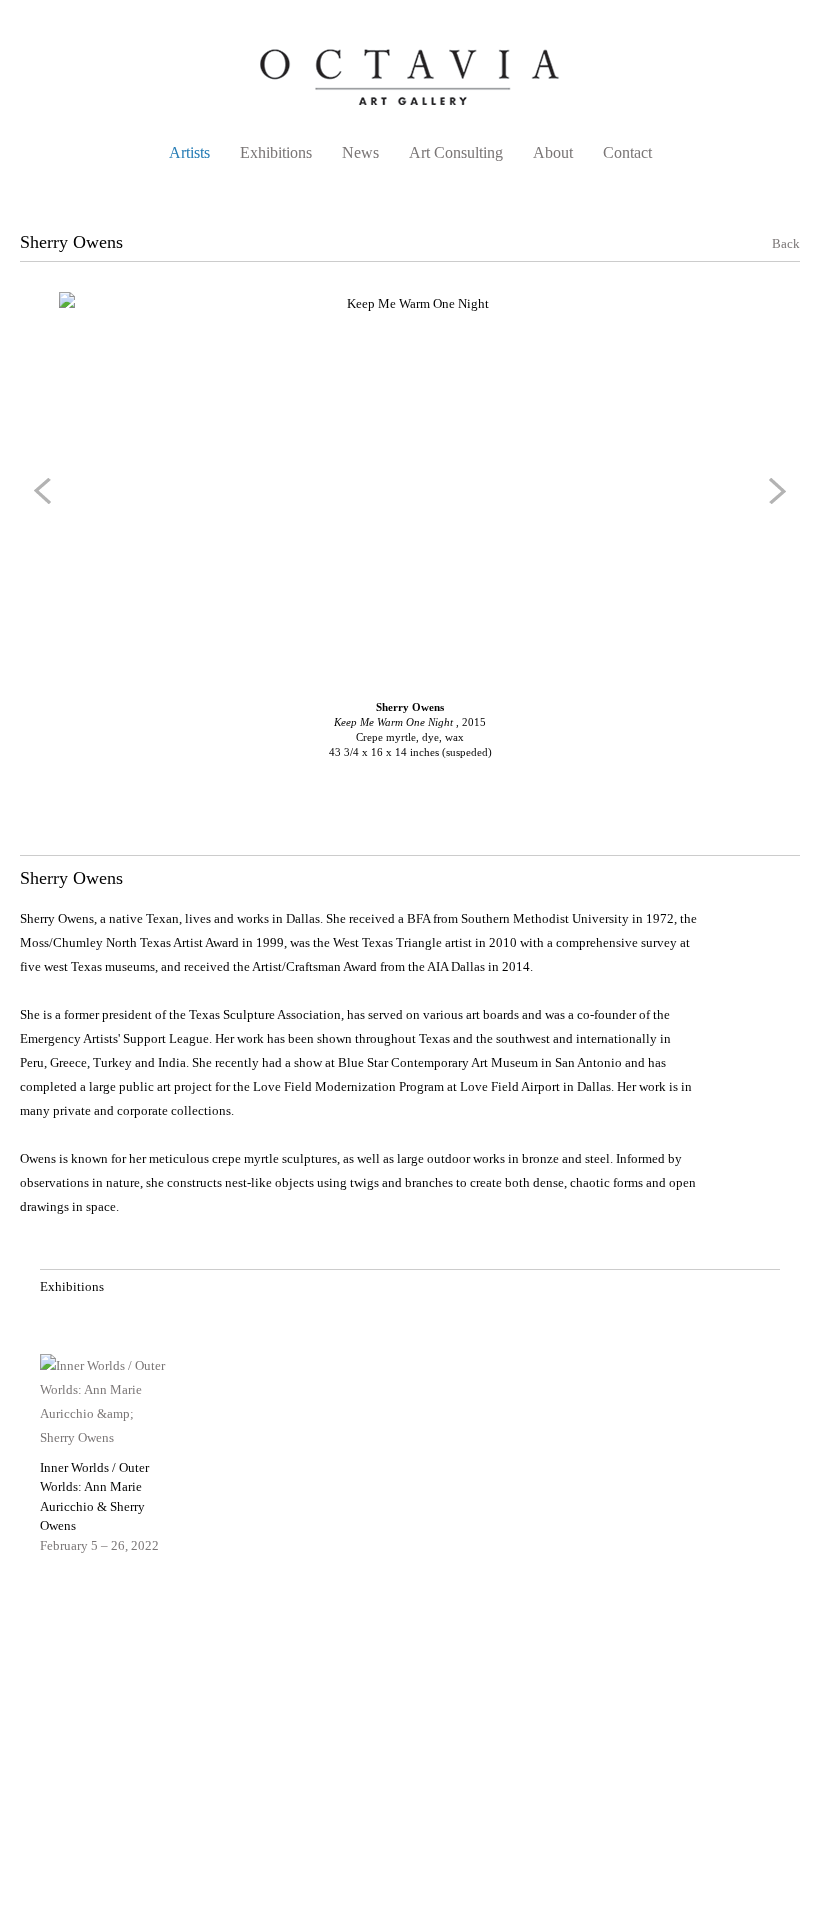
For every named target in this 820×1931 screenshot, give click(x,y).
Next (774, 491)
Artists (189, 152)
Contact (627, 152)
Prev (46, 491)
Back (774, 243)
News (360, 152)
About (553, 152)
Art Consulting (456, 152)
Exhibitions (276, 152)
